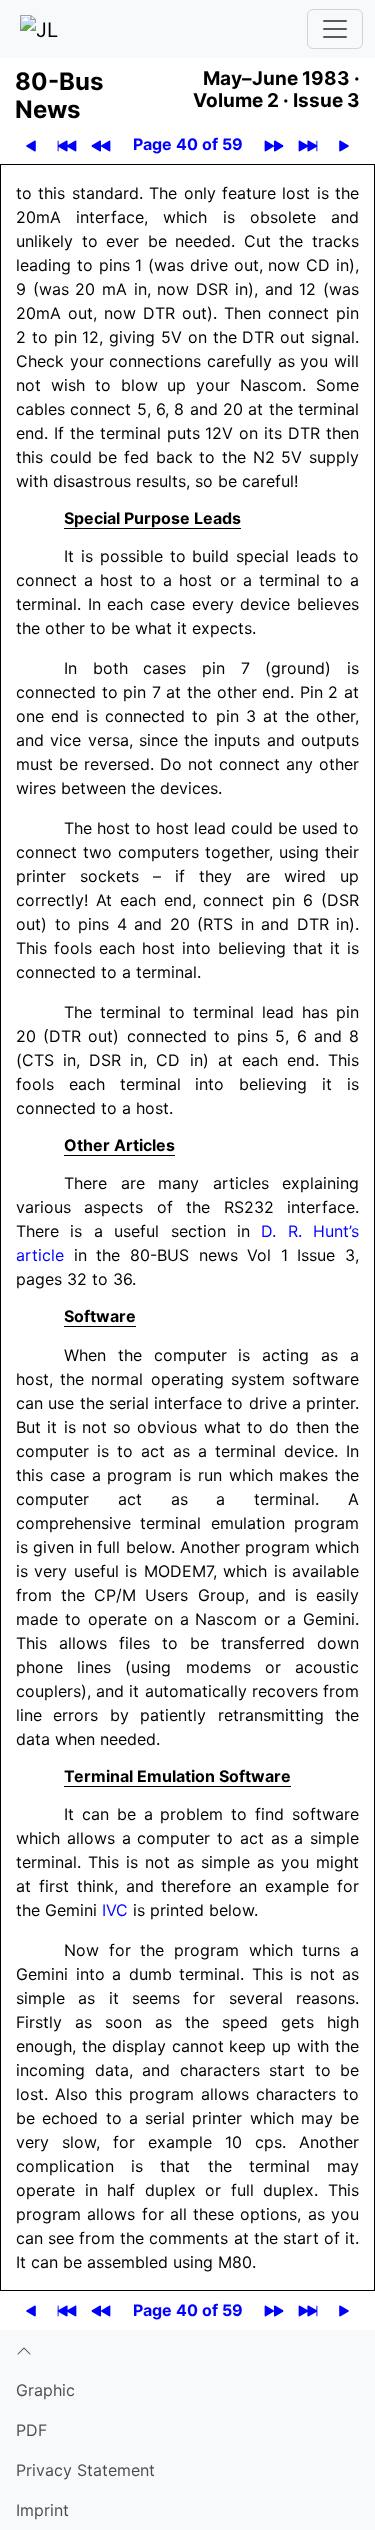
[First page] (67, 144)
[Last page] (308, 144)
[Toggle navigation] (335, 29)
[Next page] (344, 144)
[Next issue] (274, 144)
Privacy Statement (85, 2470)
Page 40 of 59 (188, 144)
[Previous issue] (101, 144)
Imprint (42, 2510)
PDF (31, 2430)
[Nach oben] (187, 2350)
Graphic (45, 2390)
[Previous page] (31, 144)
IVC (115, 1910)
